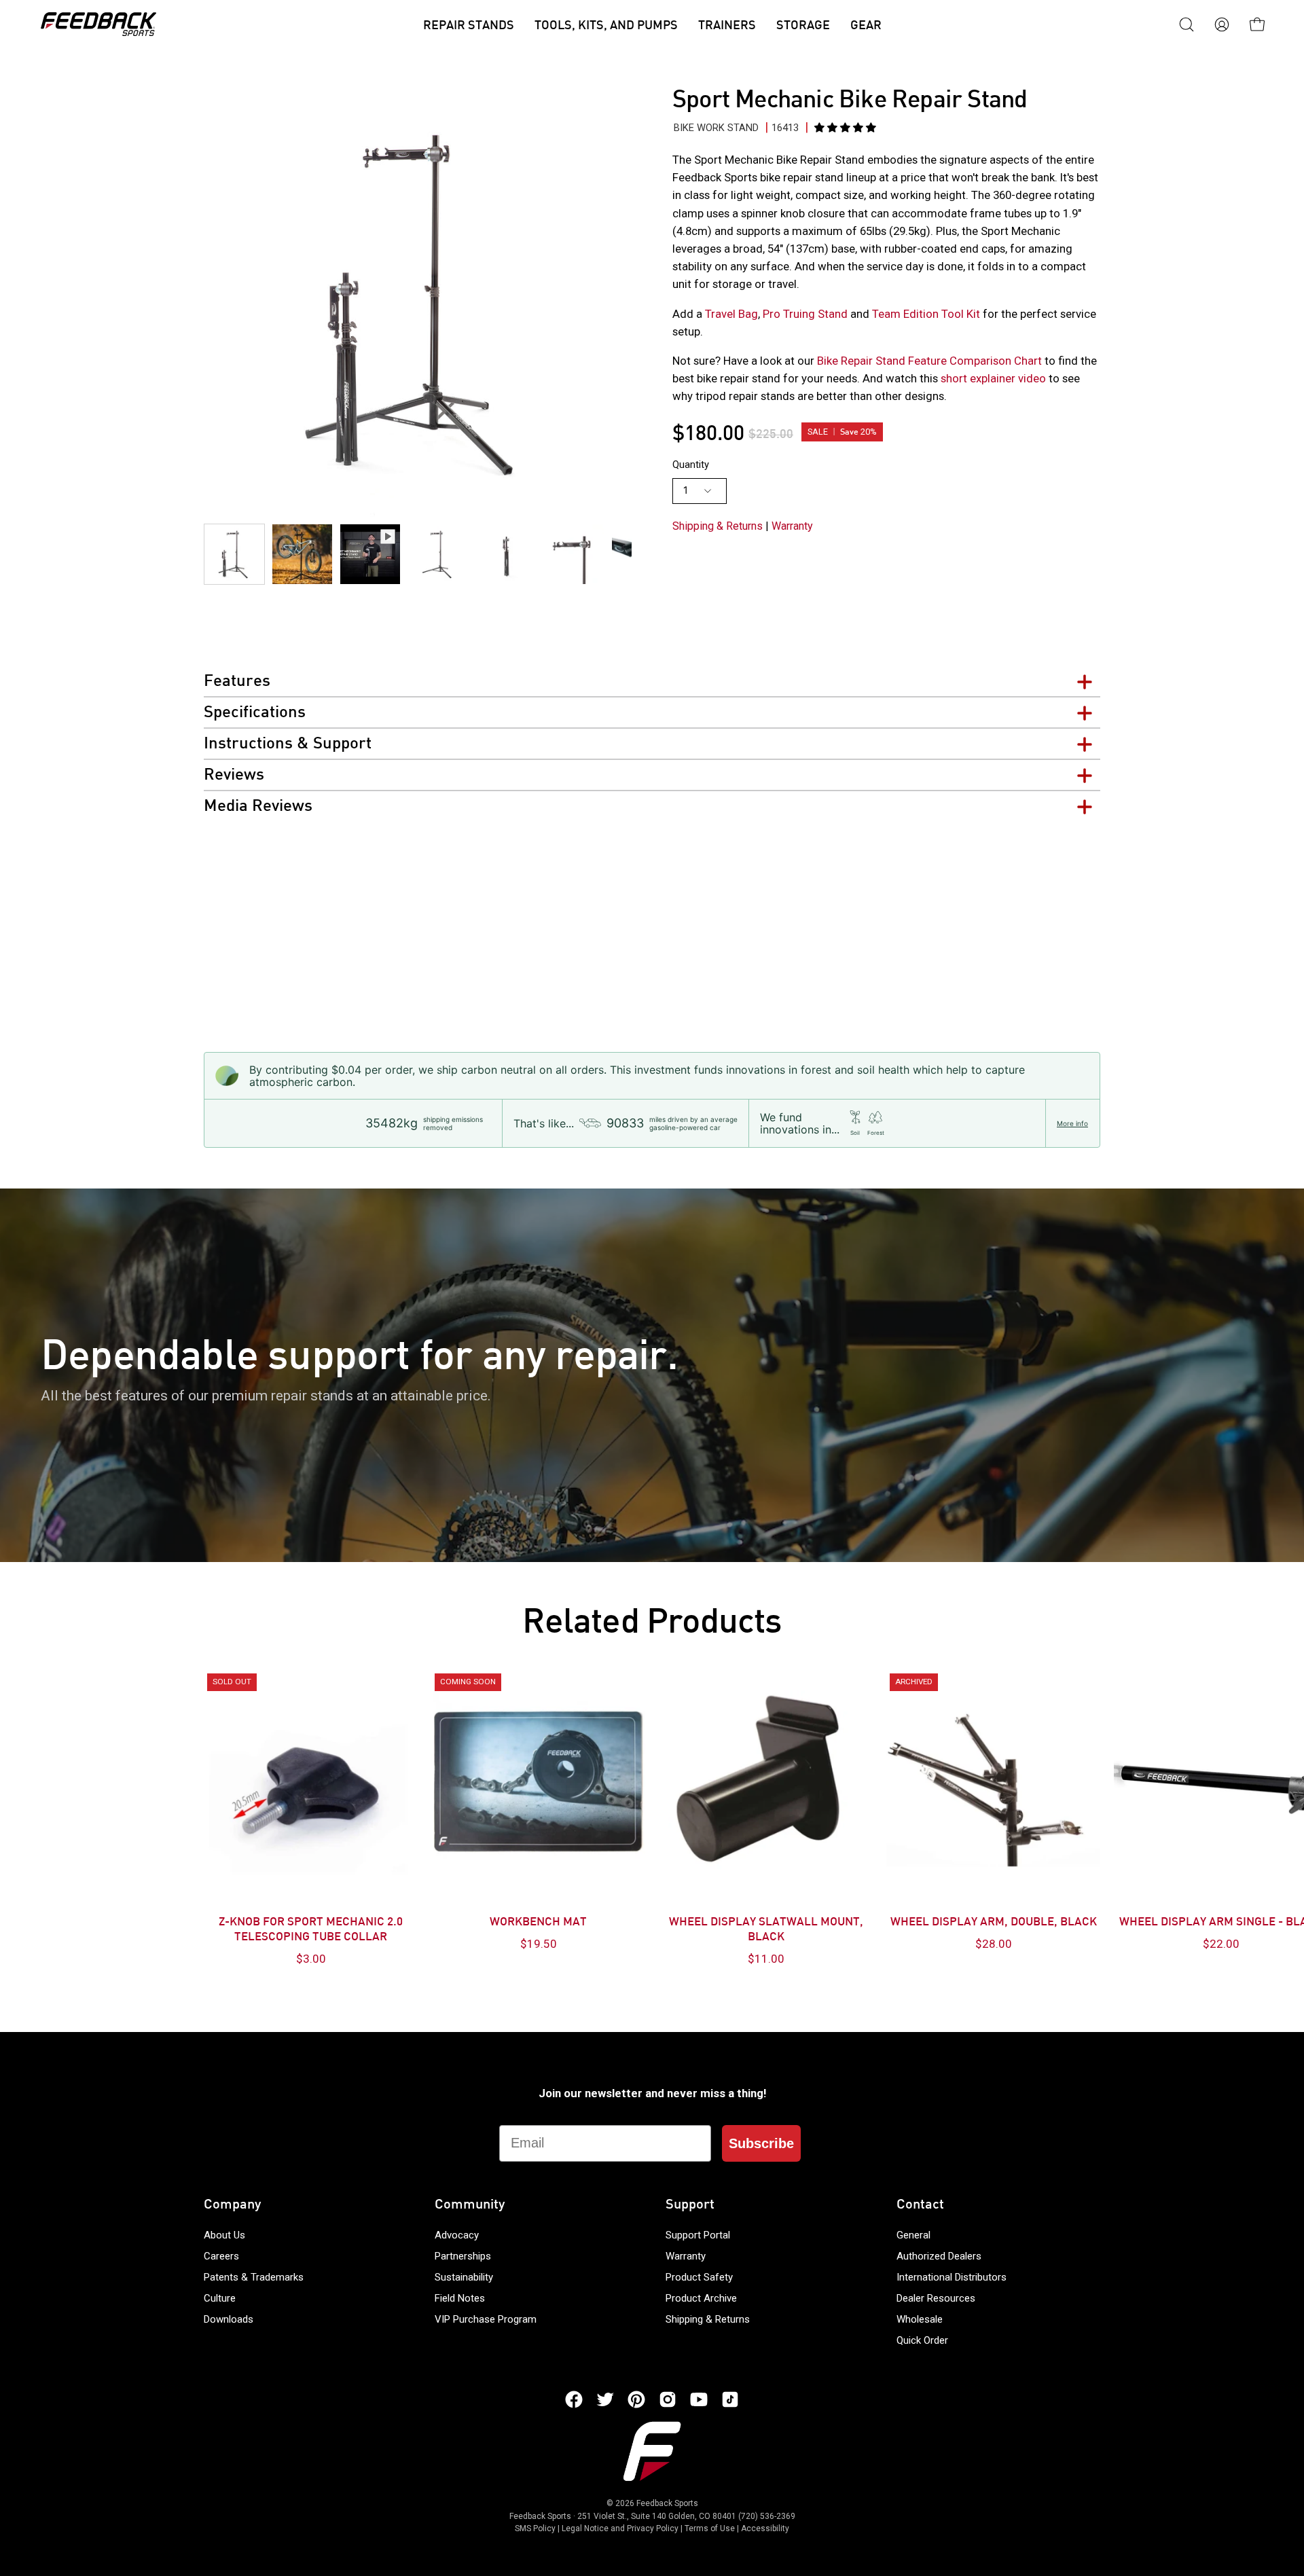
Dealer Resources (936, 2298)
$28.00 (994, 1944)
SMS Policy (535, 2528)
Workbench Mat (538, 1923)
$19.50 (539, 1944)
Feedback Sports (667, 2503)
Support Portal (698, 2235)
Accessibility (765, 2528)
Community (470, 2205)
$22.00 (1221, 1944)
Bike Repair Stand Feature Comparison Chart (928, 361)
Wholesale (920, 2319)
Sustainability (464, 2277)
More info (1072, 1123)
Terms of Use (710, 2528)
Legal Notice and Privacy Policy (620, 2528)
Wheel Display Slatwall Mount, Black (766, 1930)
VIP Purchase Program (486, 2319)
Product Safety (699, 2277)
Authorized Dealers (939, 2256)
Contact (920, 2205)
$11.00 (766, 1959)
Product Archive (701, 2298)
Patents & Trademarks (254, 2277)
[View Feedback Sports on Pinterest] (636, 2399)
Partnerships (463, 2256)
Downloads (229, 2319)
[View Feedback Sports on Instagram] (668, 2399)
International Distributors (952, 2277)
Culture (220, 2298)
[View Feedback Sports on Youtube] (699, 2399)
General (913, 2235)
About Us (224, 2235)
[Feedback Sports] (98, 24)
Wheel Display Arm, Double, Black (994, 1923)
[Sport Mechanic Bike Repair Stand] (234, 554)
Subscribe (761, 2143)
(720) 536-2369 (767, 2516)
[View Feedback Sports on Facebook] (574, 2399)
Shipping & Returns (718, 526)
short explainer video (993, 378)
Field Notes (460, 2298)
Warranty (792, 526)
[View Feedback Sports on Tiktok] (730, 2399)
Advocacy (457, 2235)
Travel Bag (731, 314)
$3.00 (311, 1959)
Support (690, 2205)
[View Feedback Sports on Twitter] (605, 2399)
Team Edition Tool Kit (926, 314)
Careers (221, 2256)
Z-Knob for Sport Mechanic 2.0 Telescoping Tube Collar (311, 1930)
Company (232, 2205)
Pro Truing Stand (807, 314)
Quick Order (922, 2340)
